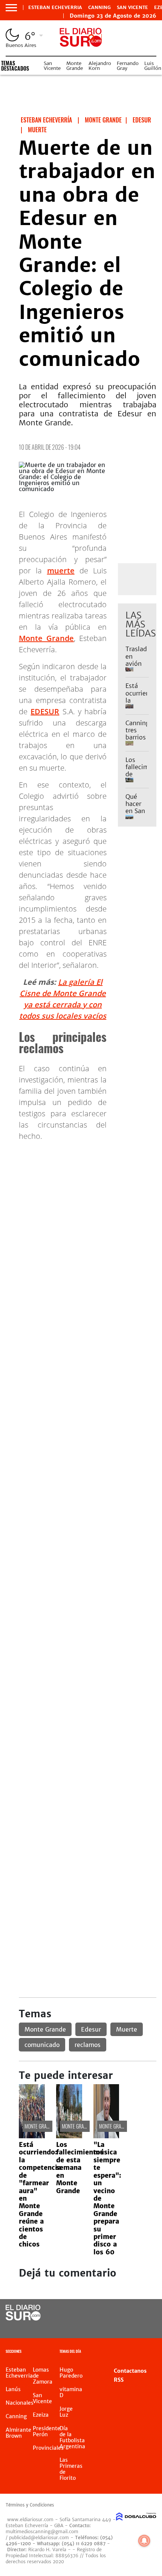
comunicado (42, 2045)
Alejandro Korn (100, 66)
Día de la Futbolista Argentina (72, 2437)
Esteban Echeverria (55, 8)
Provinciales (48, 2448)
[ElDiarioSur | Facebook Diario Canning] (126, 2313)
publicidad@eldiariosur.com (39, 2537)
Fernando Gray (128, 66)
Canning (99, 8)
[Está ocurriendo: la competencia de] (32, 2136)
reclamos (88, 2045)
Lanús (13, 2389)
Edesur (91, 2029)
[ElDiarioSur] (23, 2318)
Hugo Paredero (71, 2373)
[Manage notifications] (144, 2541)
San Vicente (132, 8)
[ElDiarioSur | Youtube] (141, 2327)
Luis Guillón (153, 66)
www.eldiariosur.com (30, 2519)
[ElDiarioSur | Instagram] (126, 2327)
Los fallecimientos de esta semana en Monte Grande (80, 2168)
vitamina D (71, 2392)
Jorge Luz (66, 2412)
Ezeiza (41, 2415)
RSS (119, 2380)
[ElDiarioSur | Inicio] (153, 2352)
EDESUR (45, 711)
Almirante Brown (18, 2433)
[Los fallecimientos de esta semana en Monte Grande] (69, 2136)
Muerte (127, 2029)
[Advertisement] (81, 1228)
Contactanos (130, 2371)
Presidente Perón (47, 2431)
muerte (61, 571)
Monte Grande (75, 66)
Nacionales (20, 2403)
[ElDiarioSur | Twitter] (141, 2313)
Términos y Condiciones (30, 2505)
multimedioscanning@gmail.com (42, 2531)
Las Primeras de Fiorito (71, 2469)
